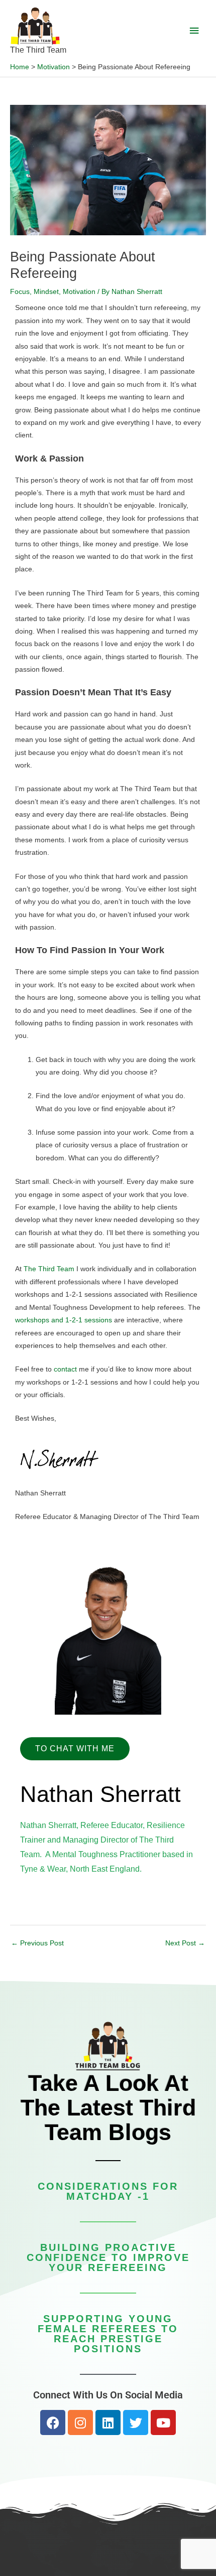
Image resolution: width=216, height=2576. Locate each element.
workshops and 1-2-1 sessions (64, 1320)
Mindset (46, 292)
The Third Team (38, 50)
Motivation (79, 292)
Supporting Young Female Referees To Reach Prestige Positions (108, 2334)
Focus (20, 292)
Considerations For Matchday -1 (108, 2191)
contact (65, 1369)
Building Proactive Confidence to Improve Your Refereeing (108, 2257)
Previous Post (37, 1943)
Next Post (185, 1943)
